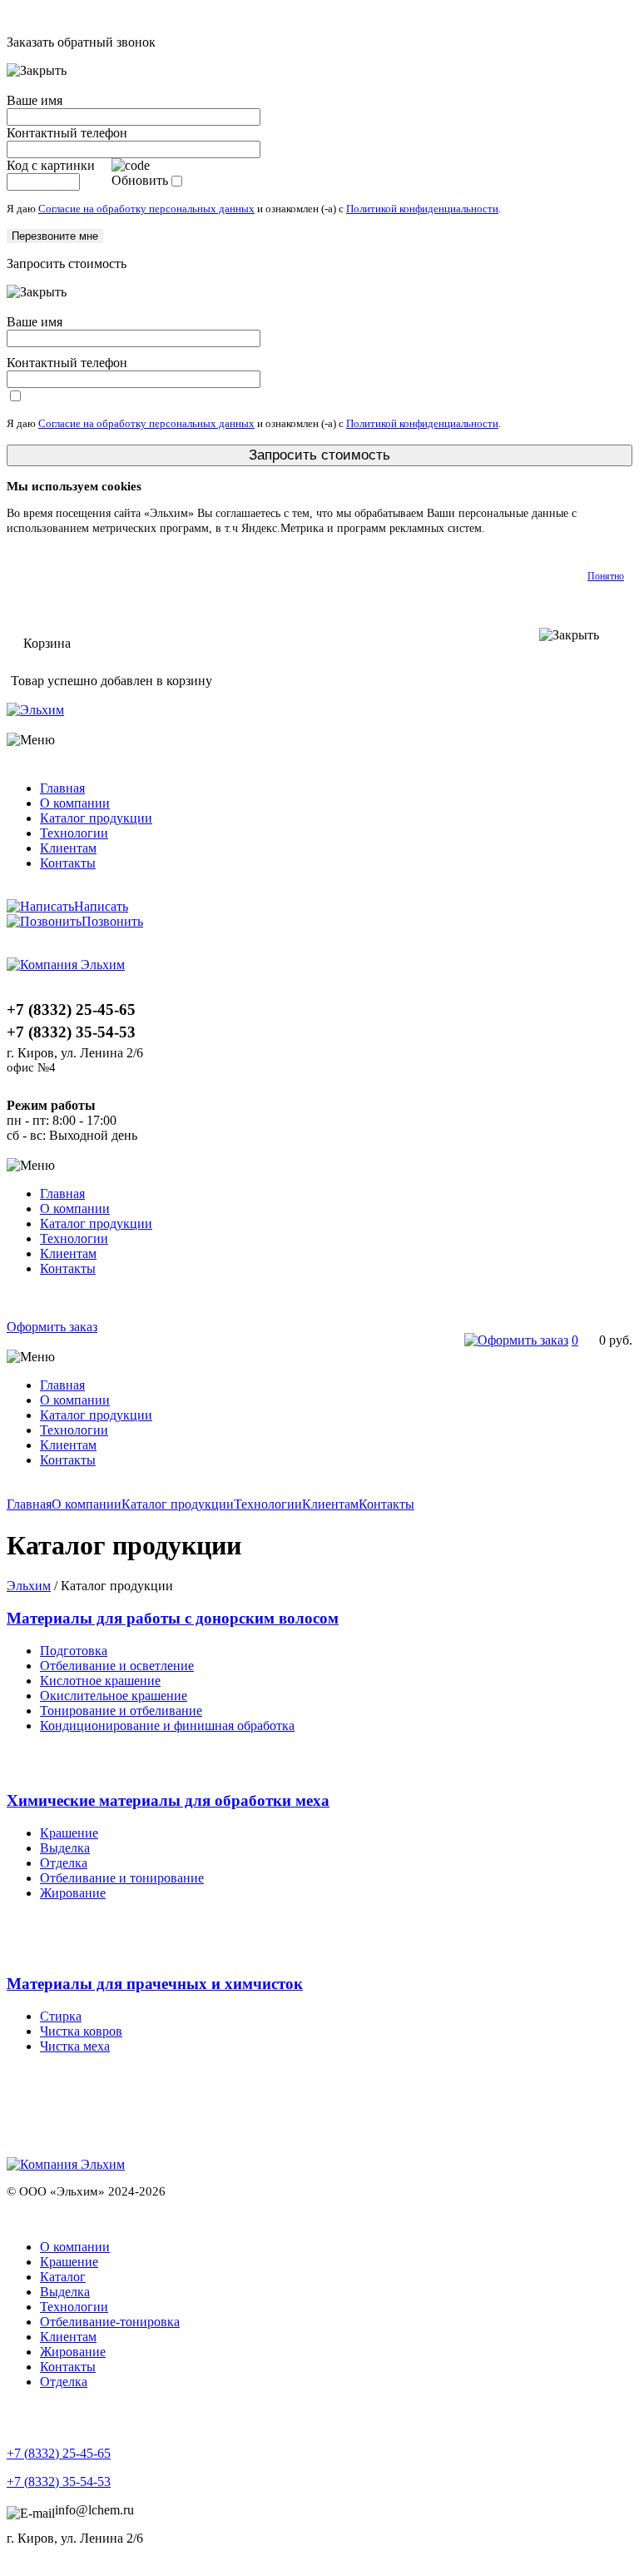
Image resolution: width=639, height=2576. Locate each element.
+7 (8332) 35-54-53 (59, 2482)
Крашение (69, 1833)
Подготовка (74, 1651)
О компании (75, 803)
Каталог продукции (96, 818)
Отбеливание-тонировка (110, 2322)
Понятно (606, 576)
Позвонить (112, 921)
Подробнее (515, 528)
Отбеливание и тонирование (122, 1878)
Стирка (61, 2016)
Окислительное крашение (114, 1696)
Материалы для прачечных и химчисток (155, 1984)
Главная (62, 788)
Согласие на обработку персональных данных (146, 209)
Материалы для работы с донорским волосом (173, 1618)
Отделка (64, 1863)
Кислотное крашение (100, 1681)
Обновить (140, 180)
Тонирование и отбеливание (121, 1711)
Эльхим (29, 1586)
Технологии (74, 833)
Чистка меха (75, 2046)
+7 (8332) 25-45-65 (59, 2453)
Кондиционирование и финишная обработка (167, 1726)
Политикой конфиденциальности (422, 209)
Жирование (73, 1893)
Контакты (68, 863)
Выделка (65, 1848)
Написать (101, 906)
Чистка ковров (81, 2031)
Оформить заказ (52, 1327)
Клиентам (68, 848)
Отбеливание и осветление (117, 1666)
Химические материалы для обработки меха (168, 1800)
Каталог (63, 2277)
